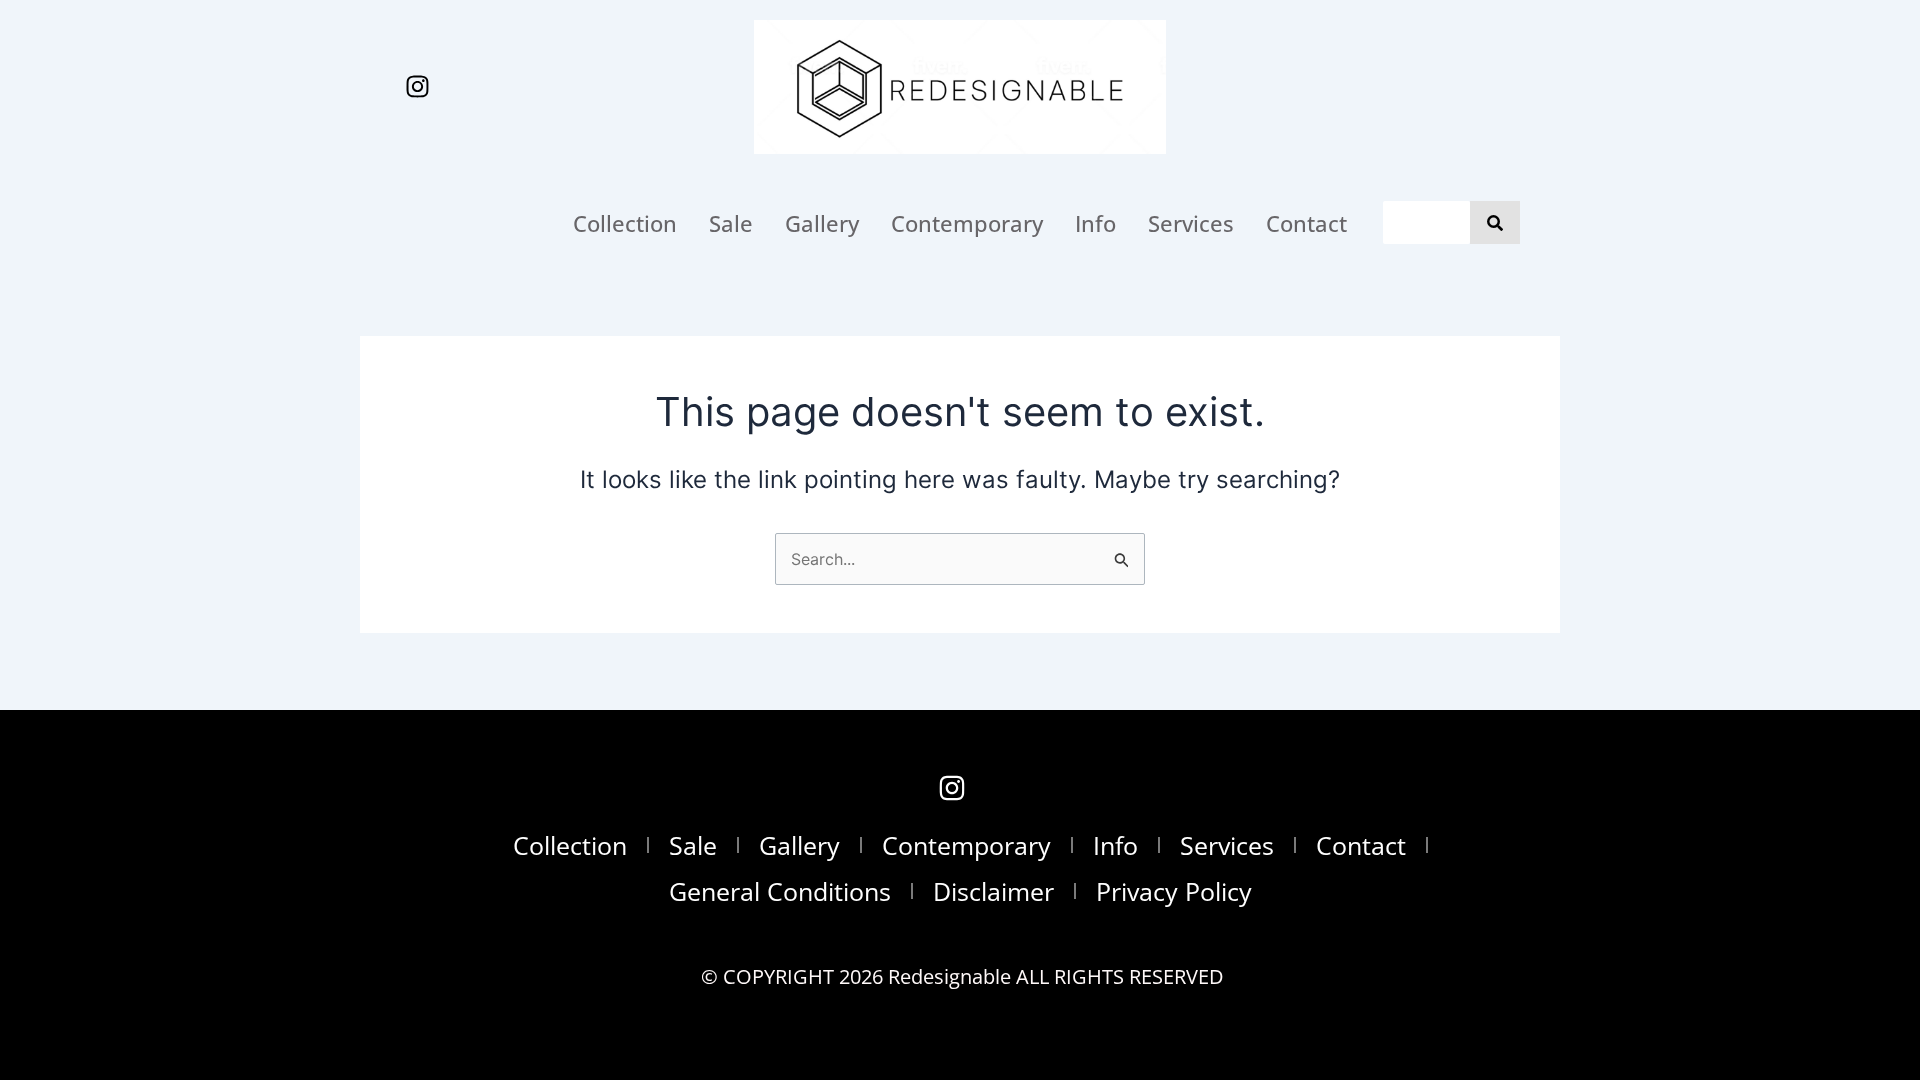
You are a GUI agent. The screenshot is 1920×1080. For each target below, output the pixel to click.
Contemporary (967, 223)
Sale (731, 223)
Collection (625, 223)
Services (1191, 223)
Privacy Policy (1174, 891)
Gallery (822, 223)
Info (1095, 223)
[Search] (1495, 222)
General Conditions (780, 891)
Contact (1306, 223)
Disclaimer (993, 891)
